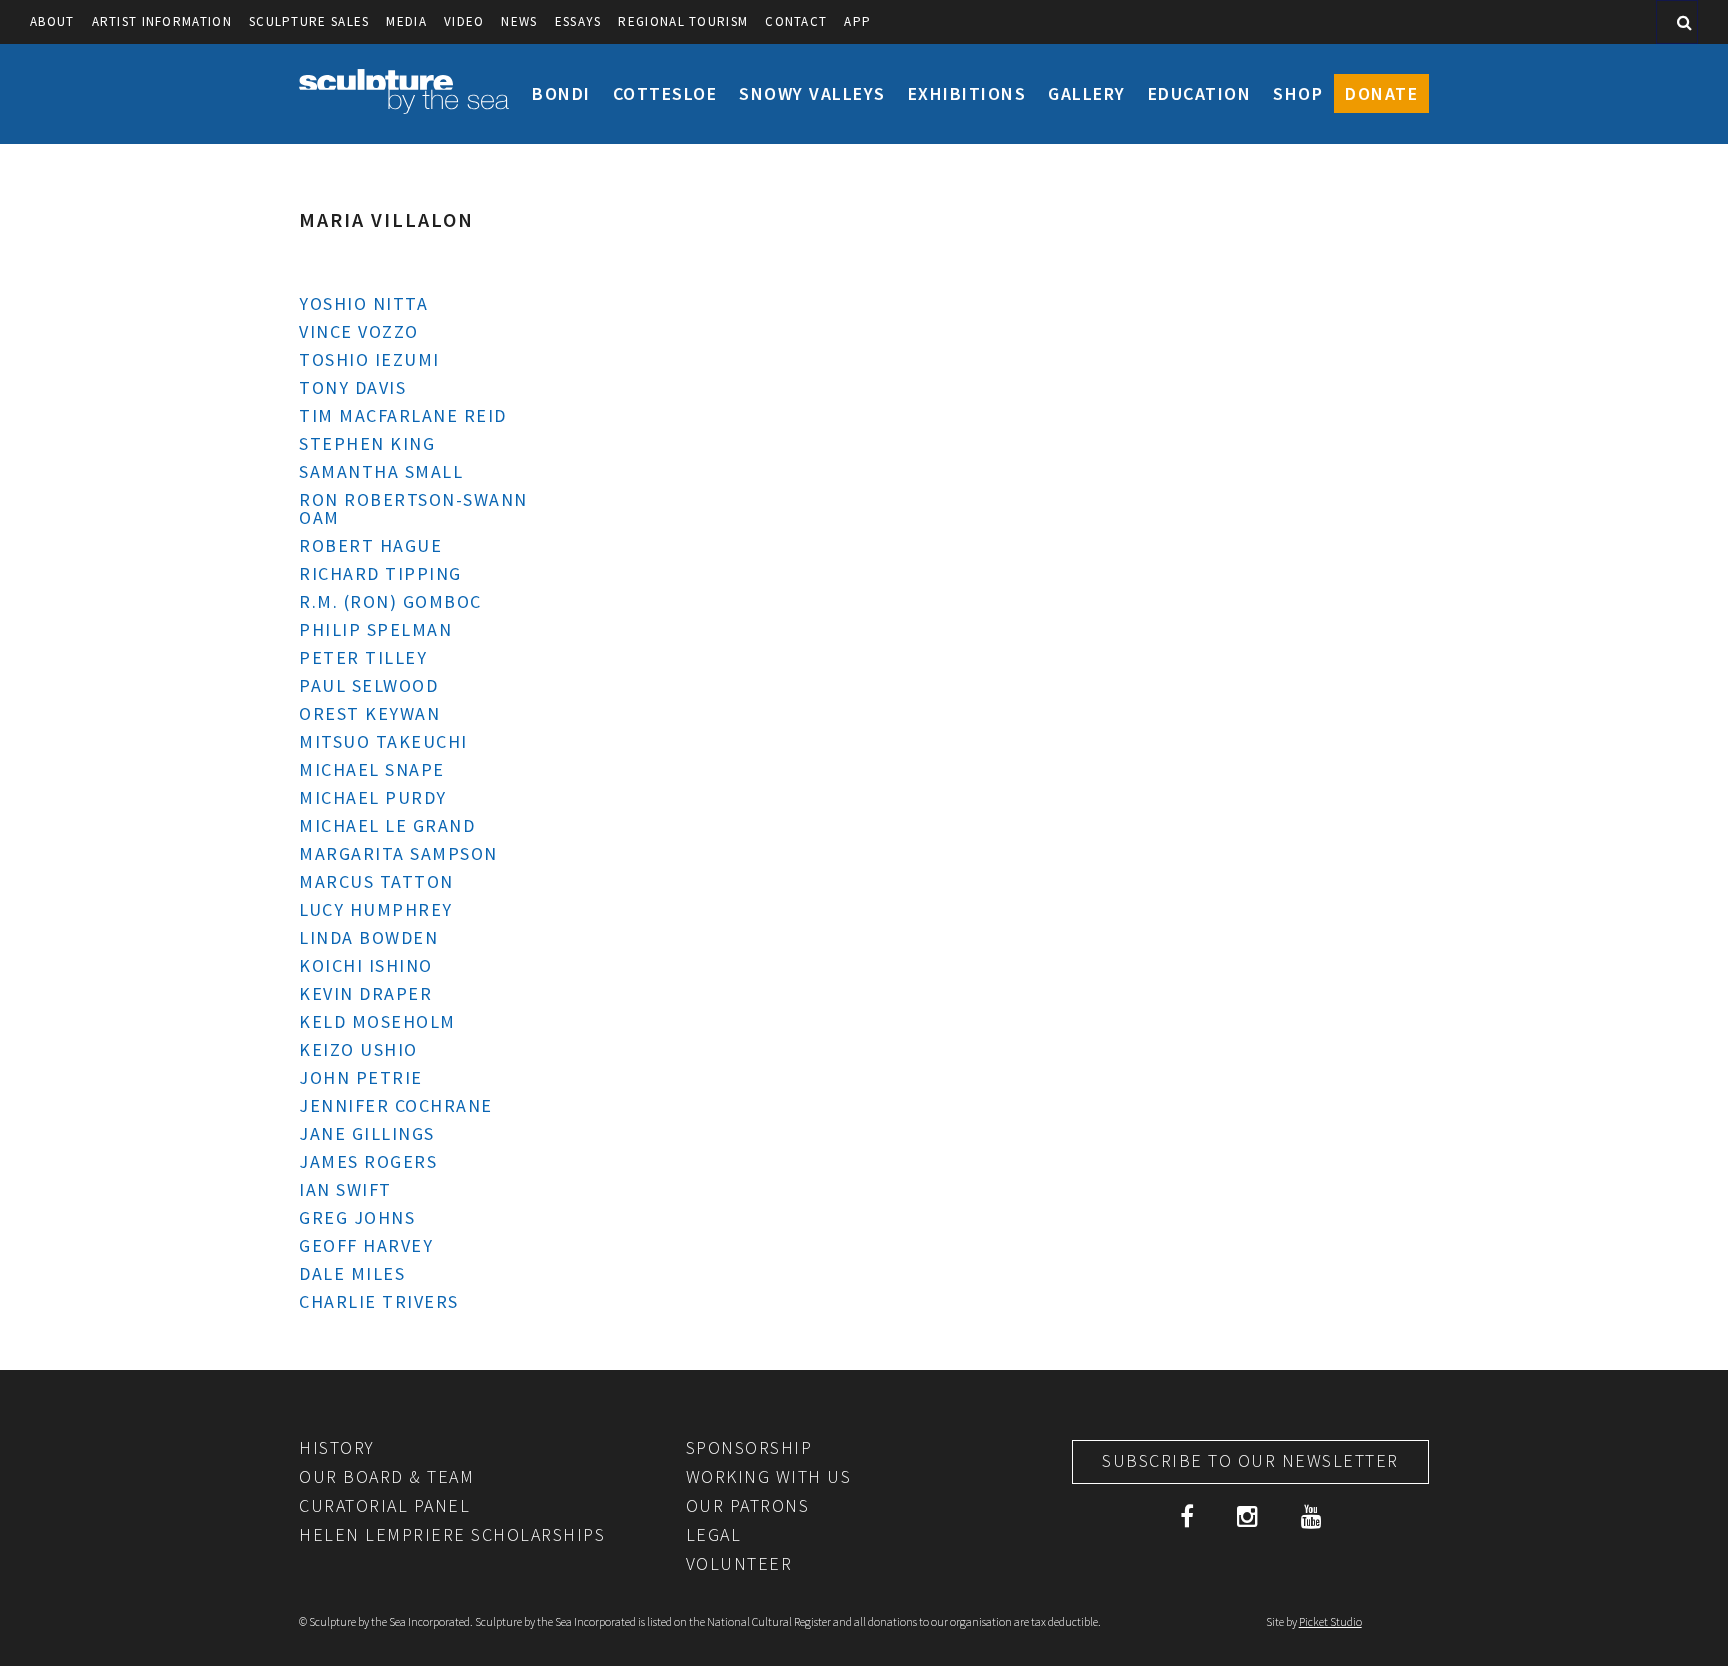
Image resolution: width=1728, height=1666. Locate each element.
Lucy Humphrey (376, 909)
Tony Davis (352, 387)
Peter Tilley (363, 657)
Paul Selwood (368, 685)
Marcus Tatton (376, 881)
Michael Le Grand (387, 825)
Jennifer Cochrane (396, 1105)
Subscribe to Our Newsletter (1250, 1460)
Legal (714, 1534)
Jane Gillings (367, 1133)
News (519, 21)
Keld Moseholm (377, 1021)
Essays (578, 21)
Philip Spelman (375, 629)
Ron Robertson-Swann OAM (413, 508)
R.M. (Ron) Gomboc (390, 601)
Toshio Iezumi (369, 359)
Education (1200, 93)
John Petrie (361, 1077)
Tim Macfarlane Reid (403, 415)
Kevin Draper (365, 993)
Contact (796, 21)
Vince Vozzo (359, 331)
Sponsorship (749, 1447)
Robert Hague (370, 545)
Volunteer (739, 1563)
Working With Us (769, 1476)
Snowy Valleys (812, 93)
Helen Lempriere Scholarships (452, 1534)
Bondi (561, 93)
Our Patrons (748, 1505)
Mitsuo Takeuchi (383, 741)
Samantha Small (381, 471)
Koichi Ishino (366, 965)
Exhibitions (967, 93)
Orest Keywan (369, 713)
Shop (1298, 93)
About (52, 21)
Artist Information (162, 21)
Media (406, 21)
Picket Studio (1330, 1621)
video (464, 21)
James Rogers (368, 1161)
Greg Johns (357, 1217)
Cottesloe (665, 93)
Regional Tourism (683, 21)
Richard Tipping (380, 573)
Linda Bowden (368, 937)
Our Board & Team (386, 1476)
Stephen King (367, 443)
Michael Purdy (373, 797)
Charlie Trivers (379, 1301)
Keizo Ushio (358, 1049)
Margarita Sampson (398, 853)
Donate (1381, 93)
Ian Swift (345, 1189)
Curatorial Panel (384, 1505)
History (337, 1447)
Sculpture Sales (309, 21)
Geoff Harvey (366, 1245)
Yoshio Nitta (363, 303)
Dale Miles (352, 1273)
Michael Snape (372, 769)
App (857, 21)
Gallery (1087, 93)
